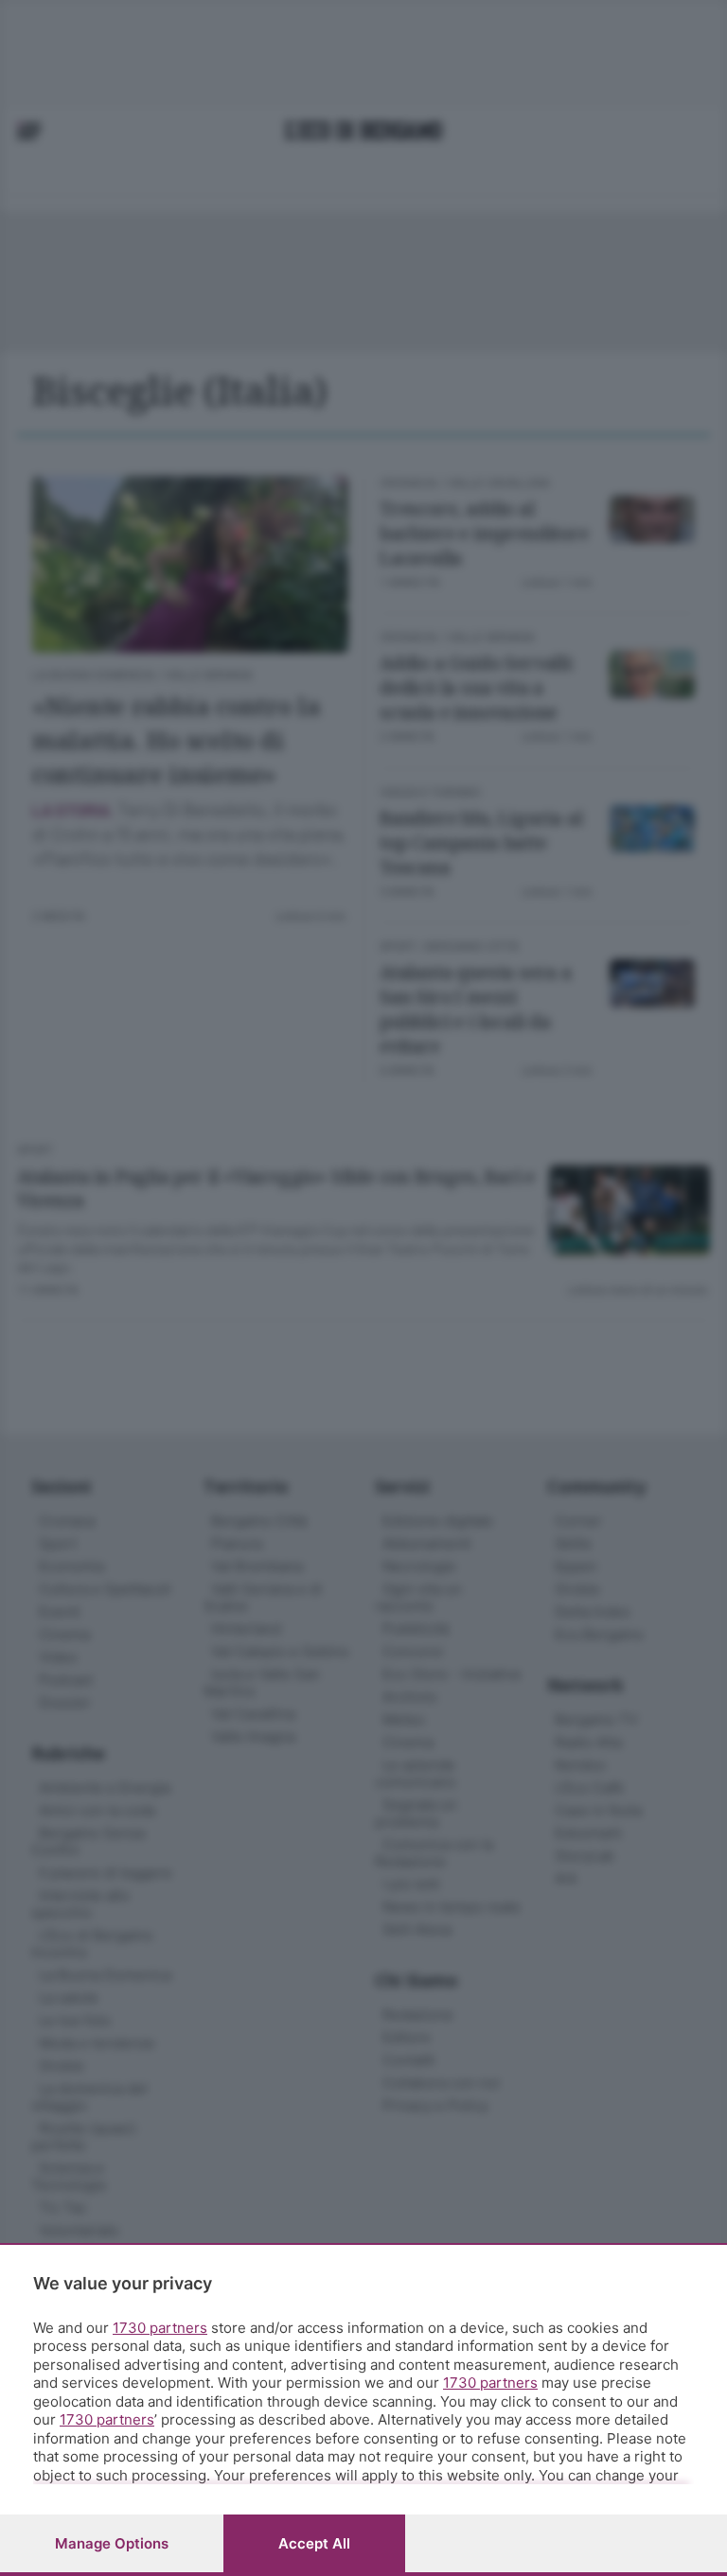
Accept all (314, 2543)
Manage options (112, 2543)
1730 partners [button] (160, 2328)
